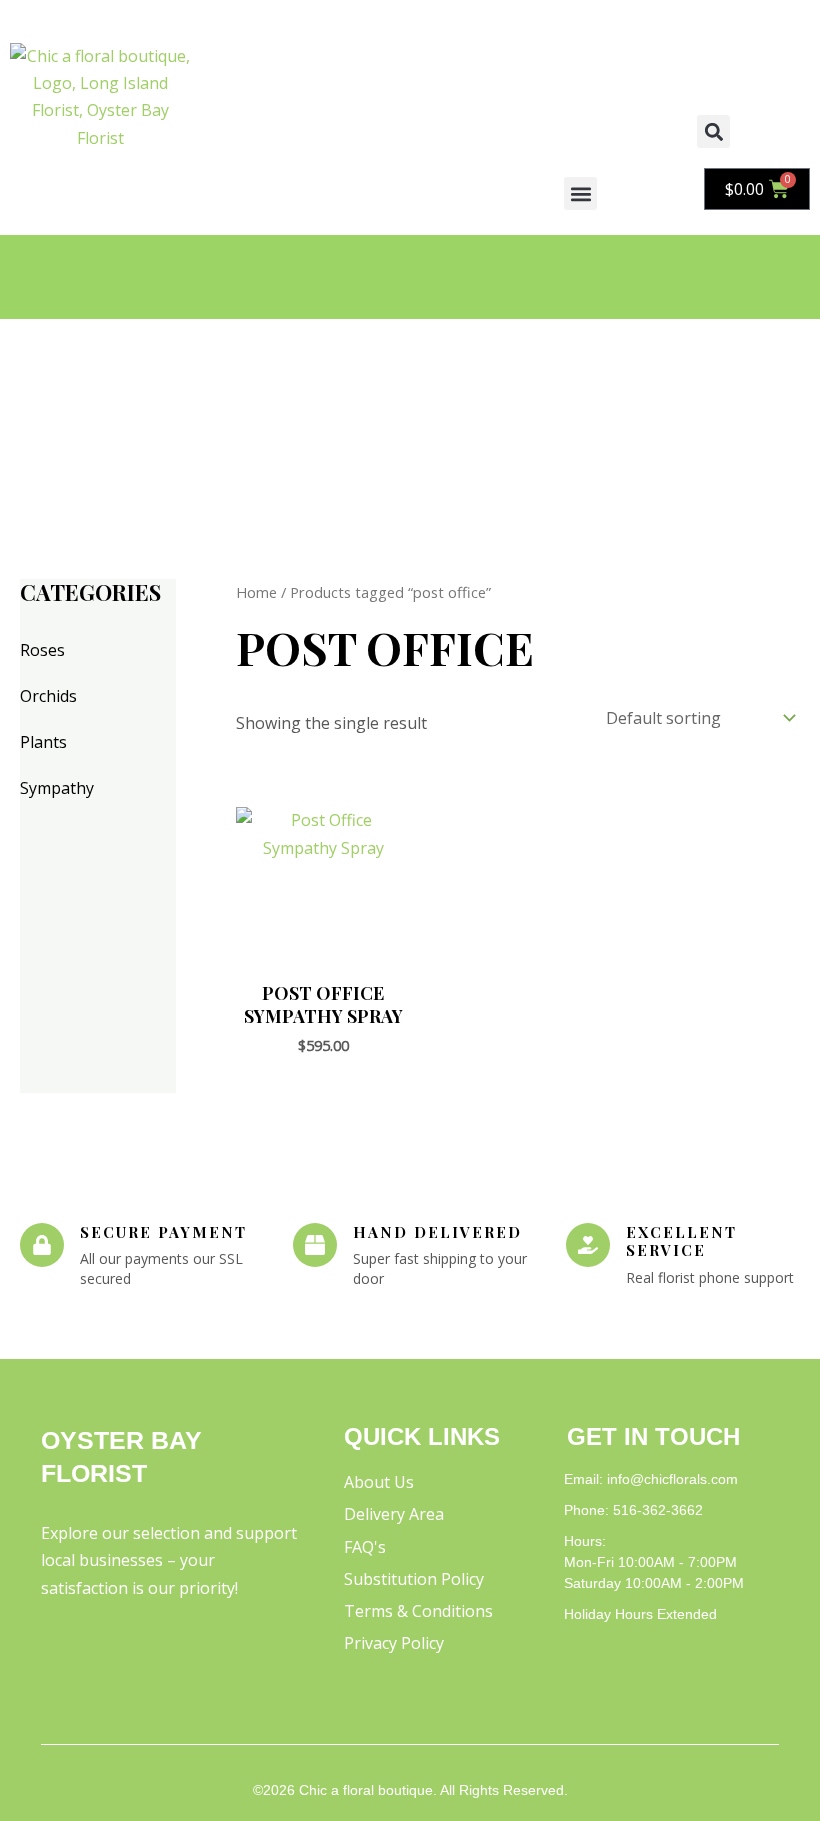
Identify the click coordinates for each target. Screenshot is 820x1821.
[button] (580, 193)
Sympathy (57, 788)
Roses (42, 650)
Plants (43, 742)
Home (256, 592)
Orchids (48, 696)
